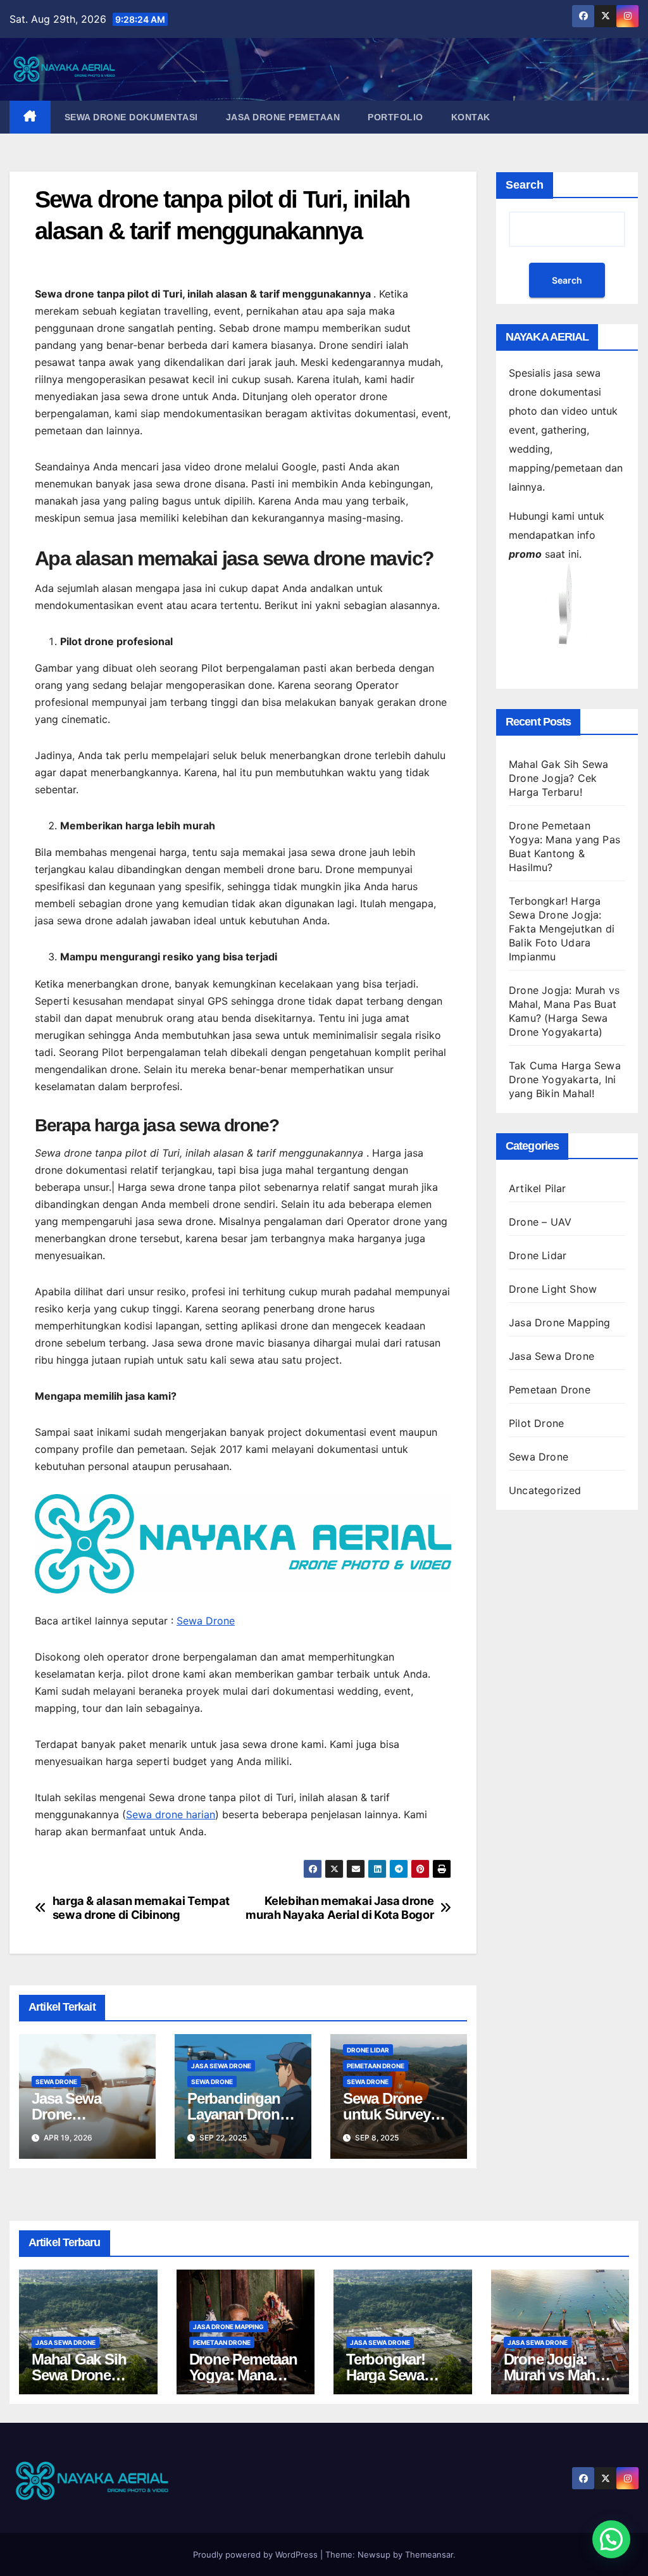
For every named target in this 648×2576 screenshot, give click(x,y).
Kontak (471, 117)
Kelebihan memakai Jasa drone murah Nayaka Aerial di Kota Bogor (340, 1908)
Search (525, 185)
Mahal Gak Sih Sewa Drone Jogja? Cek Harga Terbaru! (559, 778)
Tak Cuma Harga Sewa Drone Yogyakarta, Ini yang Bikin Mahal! (565, 1079)
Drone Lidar (368, 2050)
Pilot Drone (536, 1423)
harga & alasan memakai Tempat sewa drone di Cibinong (141, 1908)
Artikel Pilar (538, 1188)
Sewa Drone (206, 1621)
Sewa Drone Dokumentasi (131, 117)
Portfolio (396, 117)
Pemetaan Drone (376, 2066)
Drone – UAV (540, 1222)
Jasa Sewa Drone (221, 2066)
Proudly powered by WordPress (257, 2554)
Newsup (374, 2554)
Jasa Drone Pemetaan (283, 117)
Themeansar (429, 2554)
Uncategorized (545, 1490)
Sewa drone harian (171, 1814)
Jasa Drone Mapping (560, 1323)
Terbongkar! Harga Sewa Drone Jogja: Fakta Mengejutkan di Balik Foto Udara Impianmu (562, 929)
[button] (611, 2539)
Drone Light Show (553, 1289)
